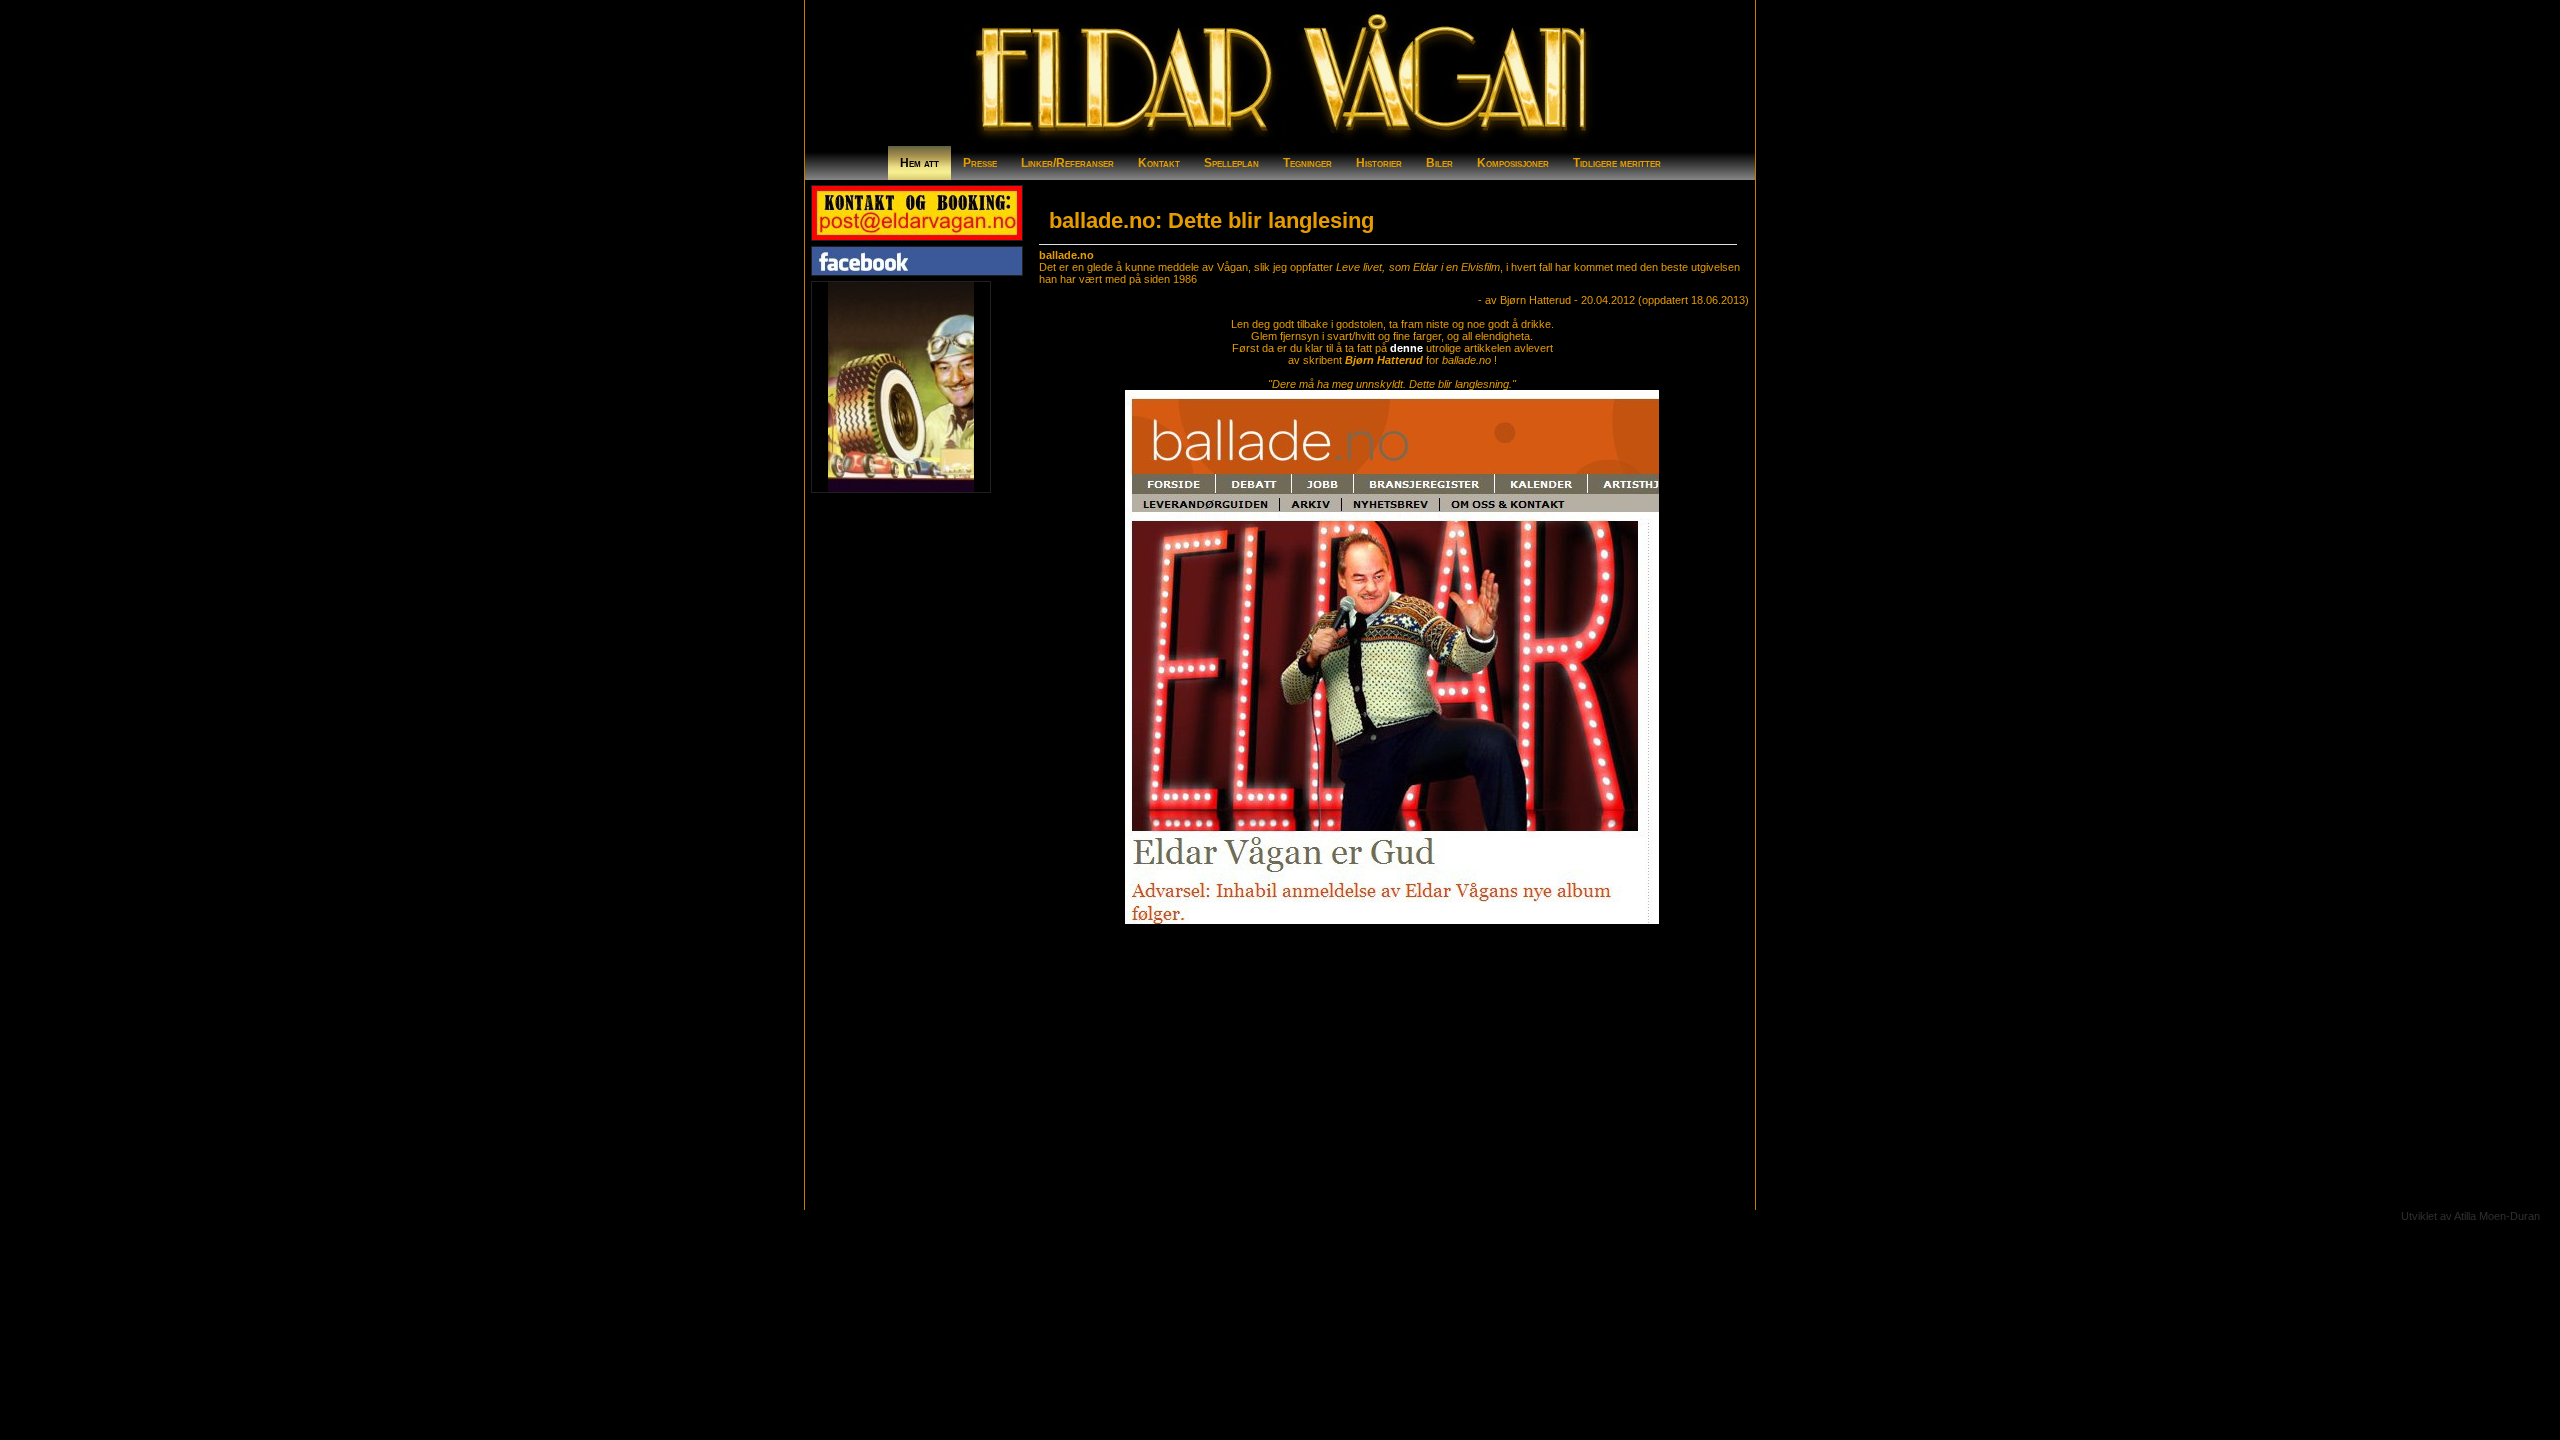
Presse (980, 163)
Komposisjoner (1513, 163)
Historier (1379, 163)
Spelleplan (1231, 163)
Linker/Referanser (1067, 163)
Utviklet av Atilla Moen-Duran (2470, 1216)
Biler (1439, 163)
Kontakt (1159, 163)
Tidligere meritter (1617, 163)
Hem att (919, 163)
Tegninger (1307, 163)
